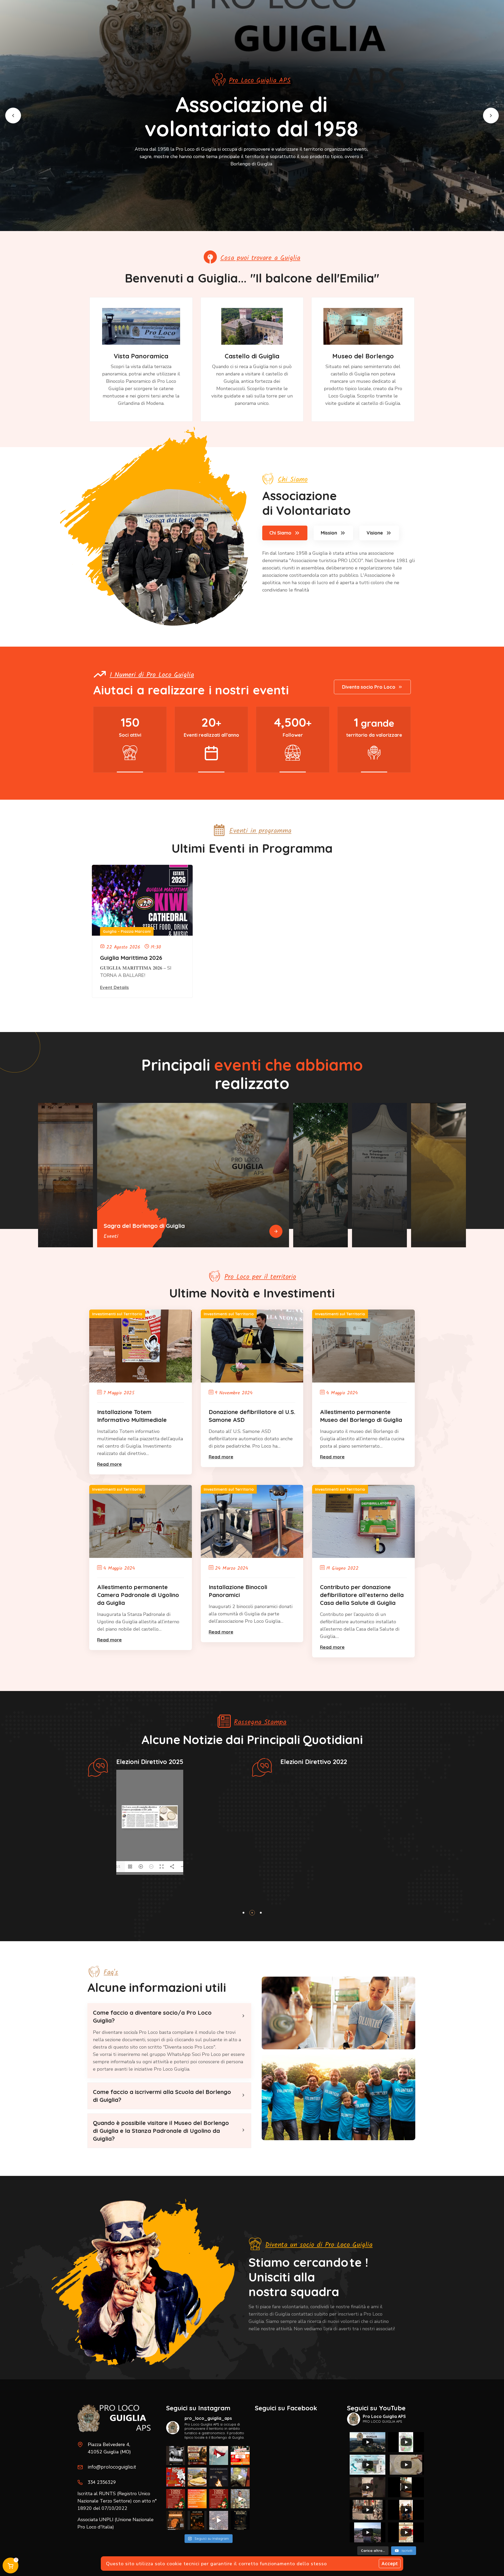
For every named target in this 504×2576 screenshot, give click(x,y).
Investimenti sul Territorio (117, 1314)
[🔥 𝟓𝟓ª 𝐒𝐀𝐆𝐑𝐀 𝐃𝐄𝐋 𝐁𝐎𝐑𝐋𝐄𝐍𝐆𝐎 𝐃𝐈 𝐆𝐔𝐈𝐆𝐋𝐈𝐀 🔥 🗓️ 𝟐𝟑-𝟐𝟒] (176, 2477)
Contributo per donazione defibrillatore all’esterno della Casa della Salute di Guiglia (362, 1595)
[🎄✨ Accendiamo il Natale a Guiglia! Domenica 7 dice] (240, 2499)
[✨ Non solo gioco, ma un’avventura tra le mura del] (197, 2520)
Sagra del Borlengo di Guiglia (144, 1226)
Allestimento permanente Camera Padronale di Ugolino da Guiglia (138, 1595)
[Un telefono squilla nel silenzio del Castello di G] (219, 2520)
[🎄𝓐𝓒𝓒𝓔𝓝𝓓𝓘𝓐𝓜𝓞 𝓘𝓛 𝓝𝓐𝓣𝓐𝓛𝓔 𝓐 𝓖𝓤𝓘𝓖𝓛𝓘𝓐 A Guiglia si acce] (176, 2499)
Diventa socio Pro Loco (369, 687)
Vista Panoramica (141, 356)
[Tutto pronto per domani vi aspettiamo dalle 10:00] (240, 2477)
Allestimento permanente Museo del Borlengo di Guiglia (361, 1416)
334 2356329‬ (102, 2482)
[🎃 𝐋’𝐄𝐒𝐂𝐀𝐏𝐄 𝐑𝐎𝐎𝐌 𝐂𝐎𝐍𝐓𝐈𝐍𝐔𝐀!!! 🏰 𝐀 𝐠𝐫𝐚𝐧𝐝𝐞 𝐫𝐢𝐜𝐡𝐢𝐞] (176, 2520)
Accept (390, 2564)
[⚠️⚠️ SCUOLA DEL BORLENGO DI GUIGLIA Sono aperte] (197, 2477)
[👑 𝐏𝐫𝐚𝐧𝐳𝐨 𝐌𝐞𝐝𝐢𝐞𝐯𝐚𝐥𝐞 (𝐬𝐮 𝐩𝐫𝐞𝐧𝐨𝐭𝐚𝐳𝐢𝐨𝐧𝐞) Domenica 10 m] (197, 2455)
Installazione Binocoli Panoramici (238, 1591)
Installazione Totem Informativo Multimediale (132, 1416)
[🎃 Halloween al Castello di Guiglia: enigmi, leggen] (240, 2520)
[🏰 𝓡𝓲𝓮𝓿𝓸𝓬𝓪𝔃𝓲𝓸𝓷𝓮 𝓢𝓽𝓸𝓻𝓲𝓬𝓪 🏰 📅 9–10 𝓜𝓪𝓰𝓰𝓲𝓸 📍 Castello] (219, 2455)
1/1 (118, 1867)
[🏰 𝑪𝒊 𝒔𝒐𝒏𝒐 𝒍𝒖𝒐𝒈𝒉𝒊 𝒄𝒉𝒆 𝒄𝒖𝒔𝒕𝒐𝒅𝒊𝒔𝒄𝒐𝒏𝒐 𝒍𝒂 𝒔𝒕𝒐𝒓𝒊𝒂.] (176, 2455)
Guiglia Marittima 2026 (131, 958)
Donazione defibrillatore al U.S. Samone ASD (252, 1416)
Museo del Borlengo (363, 356)
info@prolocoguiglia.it (112, 2467)
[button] (13, 116)
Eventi (111, 1237)
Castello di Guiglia (252, 356)
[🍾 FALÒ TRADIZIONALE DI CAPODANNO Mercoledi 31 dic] (219, 2477)
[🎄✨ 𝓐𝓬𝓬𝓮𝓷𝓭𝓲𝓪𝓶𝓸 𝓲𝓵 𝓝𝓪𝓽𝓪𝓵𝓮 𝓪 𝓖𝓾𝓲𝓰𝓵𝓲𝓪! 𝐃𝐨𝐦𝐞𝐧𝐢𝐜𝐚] (219, 2499)
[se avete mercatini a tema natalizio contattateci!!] (197, 2499)
